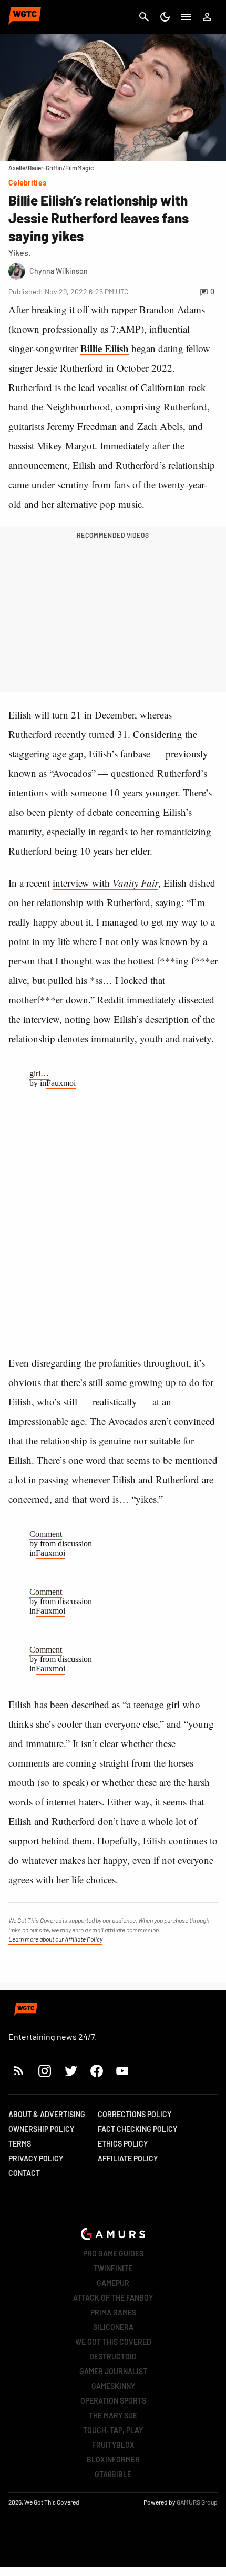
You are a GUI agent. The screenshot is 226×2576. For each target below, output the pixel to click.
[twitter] (70, 2071)
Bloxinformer (113, 2460)
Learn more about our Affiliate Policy (55, 1939)
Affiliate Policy (128, 2158)
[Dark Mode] (165, 17)
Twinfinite (113, 2268)
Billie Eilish (105, 348)
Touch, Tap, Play (113, 2430)
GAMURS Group (197, 2502)
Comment (46, 1534)
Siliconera (113, 2327)
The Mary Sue (113, 2415)
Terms (20, 2144)
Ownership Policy (41, 2129)
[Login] (207, 17)
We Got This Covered (113, 2342)
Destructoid (113, 2357)
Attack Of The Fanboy (113, 2298)
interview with (105, 883)
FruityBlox (113, 2445)
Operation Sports (113, 2401)
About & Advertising (47, 2114)
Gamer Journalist (113, 2371)
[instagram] (44, 2071)
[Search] (144, 17)
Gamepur (113, 2283)
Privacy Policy (36, 2158)
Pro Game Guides (113, 2254)
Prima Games (113, 2312)
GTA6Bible (113, 2474)
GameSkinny (113, 2386)
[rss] (19, 2071)
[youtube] (122, 2071)
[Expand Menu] (186, 17)
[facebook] (96, 2071)
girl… (39, 1074)
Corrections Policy (135, 2114)
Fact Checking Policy (137, 2129)
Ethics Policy (123, 2144)
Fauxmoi (61, 1083)
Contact (24, 2173)
